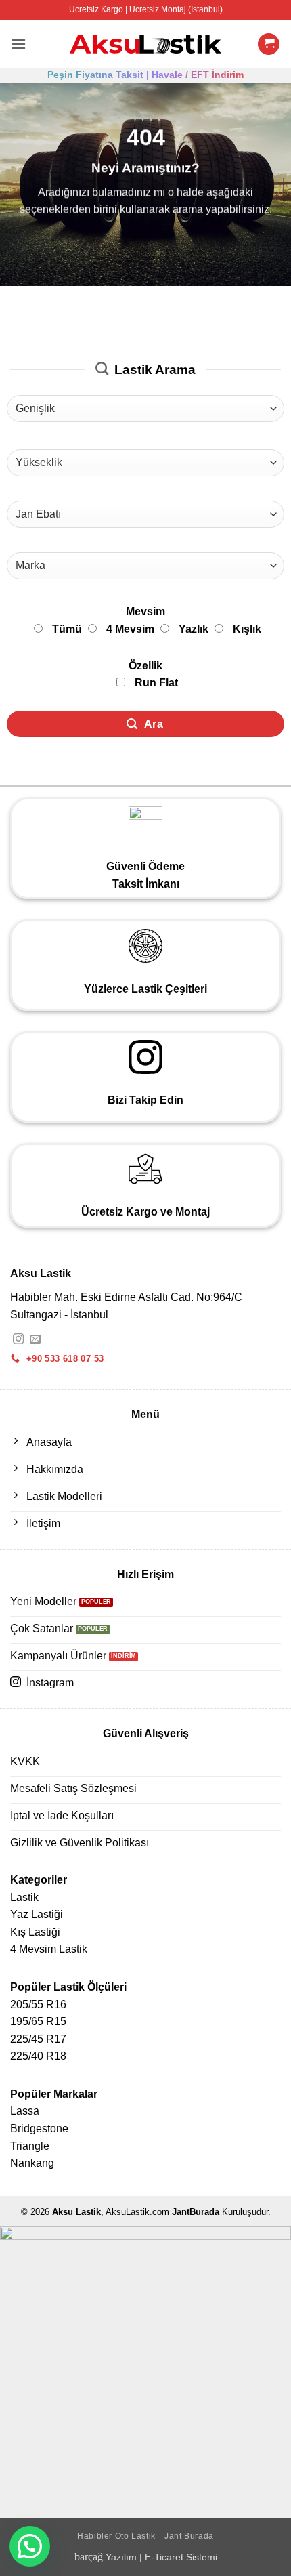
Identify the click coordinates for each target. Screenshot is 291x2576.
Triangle (30, 2146)
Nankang (32, 2163)
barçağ (90, 2557)
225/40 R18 (38, 2056)
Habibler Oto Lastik (116, 2536)
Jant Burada (189, 2536)
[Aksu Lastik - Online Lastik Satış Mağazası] (146, 44)
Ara (152, 724)
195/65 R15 (38, 2021)
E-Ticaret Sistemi (181, 2557)
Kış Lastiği (35, 1932)
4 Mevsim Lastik (49, 1949)
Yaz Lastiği (37, 1914)
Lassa (25, 2111)
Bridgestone (39, 2128)
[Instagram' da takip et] (18, 1339)
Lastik (24, 1897)
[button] (18, 44)
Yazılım (121, 2557)
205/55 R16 (38, 2004)
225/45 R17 (38, 2039)
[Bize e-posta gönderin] (35, 1339)
